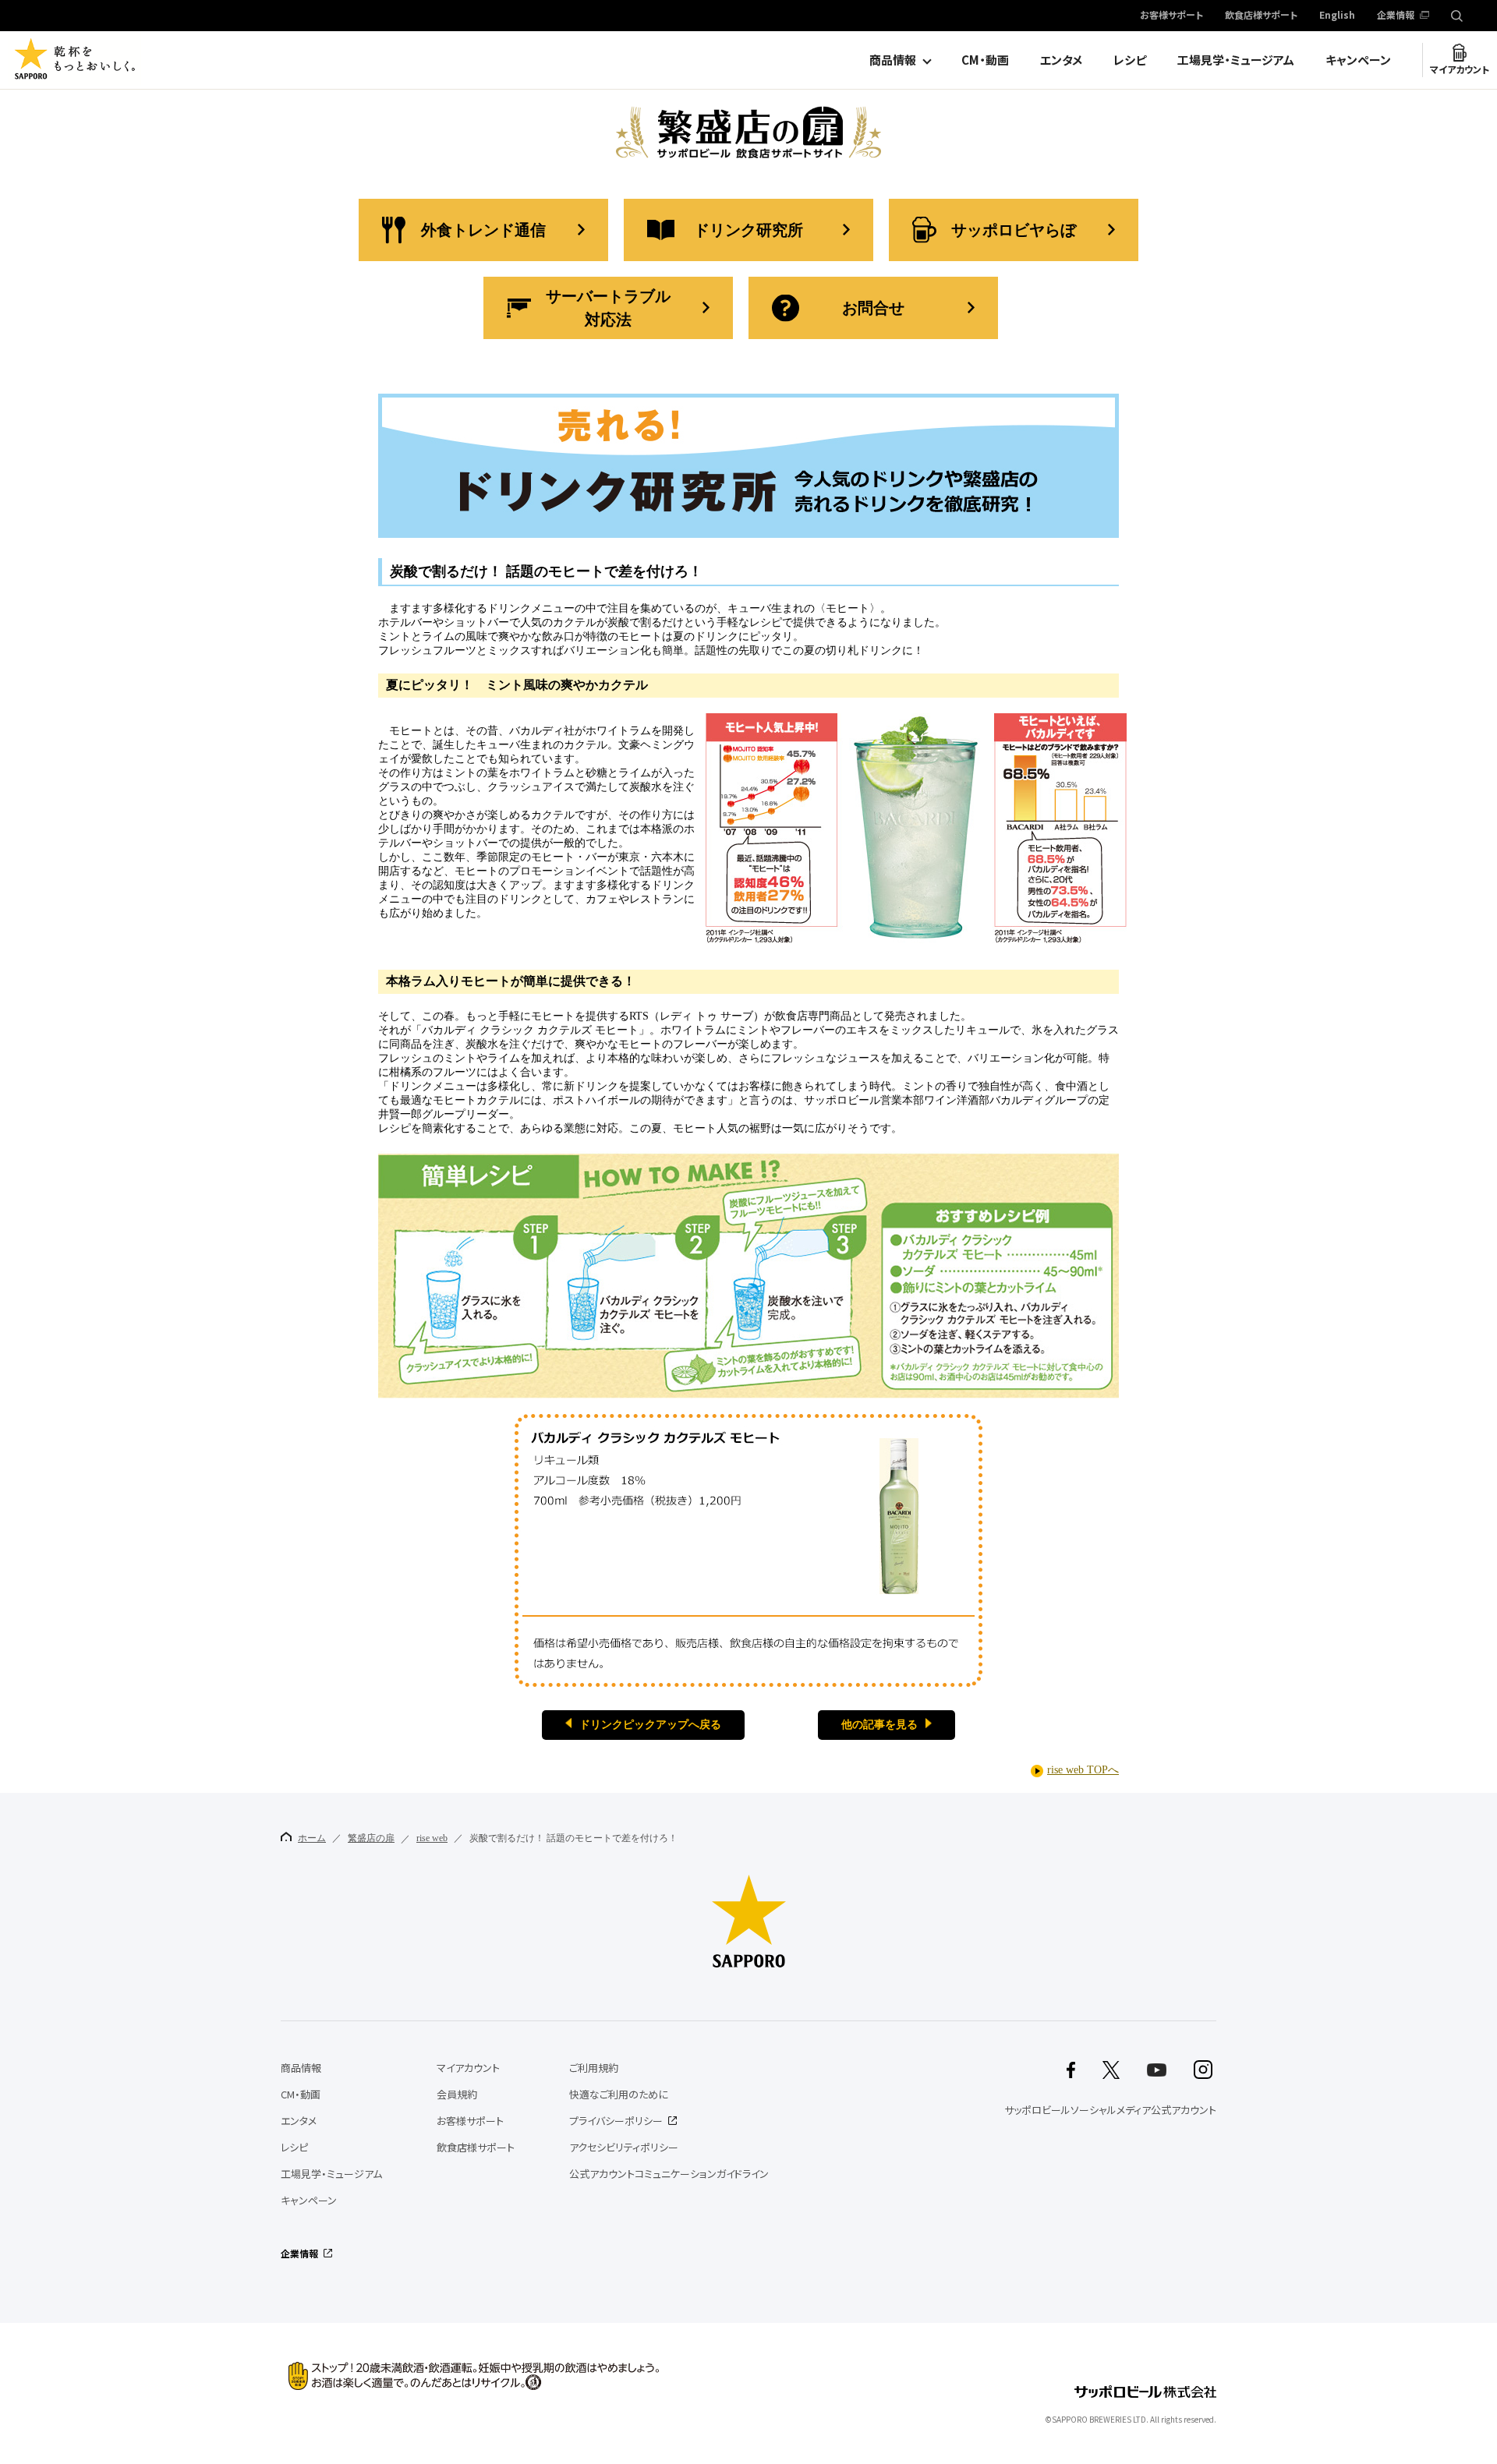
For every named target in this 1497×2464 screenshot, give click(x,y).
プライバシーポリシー (616, 2121)
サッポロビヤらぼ (1014, 230)
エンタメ (1061, 60)
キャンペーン (1358, 60)
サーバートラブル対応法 (608, 308)
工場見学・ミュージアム (1236, 60)
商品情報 (893, 60)
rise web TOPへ (1083, 1770)
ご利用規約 (594, 2068)
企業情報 (1396, 16)
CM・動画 (985, 60)
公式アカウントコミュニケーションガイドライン (669, 2174)
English (1337, 16)
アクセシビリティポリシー (624, 2147)
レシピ (1130, 60)
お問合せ (873, 308)
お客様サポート (1171, 16)
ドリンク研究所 (748, 230)
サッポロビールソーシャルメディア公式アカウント (1110, 2110)
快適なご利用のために (619, 2094)
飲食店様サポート (1261, 16)
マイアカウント (1460, 69)
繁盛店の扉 (371, 1838)
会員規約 (457, 2094)
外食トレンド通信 (483, 230)
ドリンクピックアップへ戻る (650, 1725)
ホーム (312, 1838)
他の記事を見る (879, 1725)
